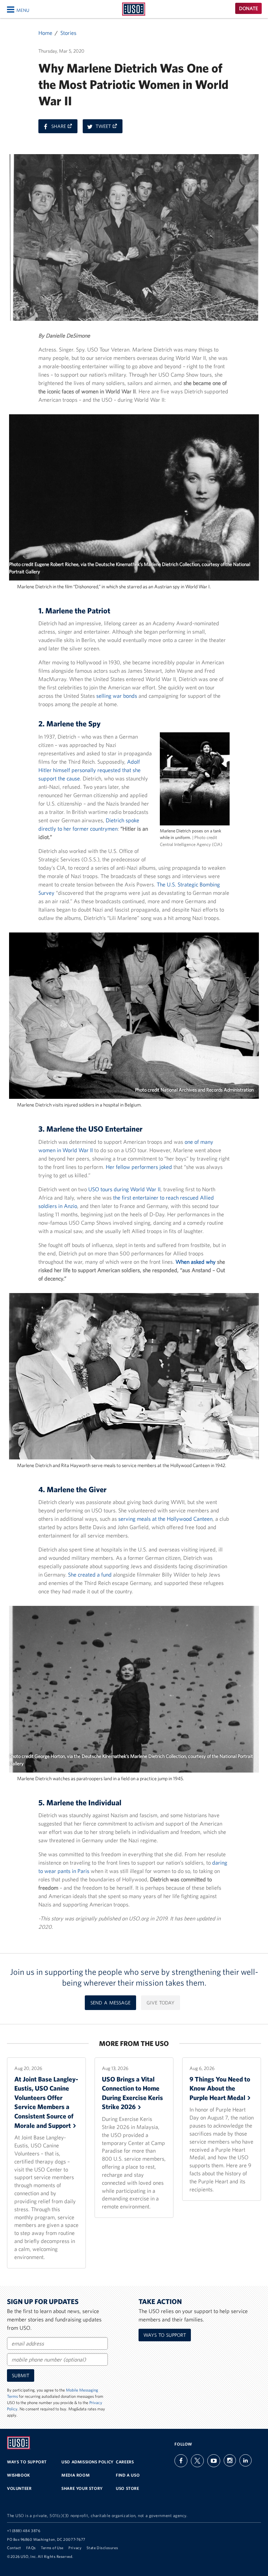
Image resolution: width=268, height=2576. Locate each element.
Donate (248, 8)
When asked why (196, 1262)
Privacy (75, 2548)
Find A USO (128, 2475)
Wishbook (19, 2475)
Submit (21, 2375)
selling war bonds (117, 696)
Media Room (76, 2475)
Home (45, 33)
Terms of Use (52, 2548)
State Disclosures (102, 2548)
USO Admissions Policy (88, 2462)
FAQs (31, 2548)
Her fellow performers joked (139, 1167)
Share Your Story (82, 2488)
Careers (125, 2462)
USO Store (127, 2488)
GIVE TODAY (161, 2003)
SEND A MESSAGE (110, 2003)
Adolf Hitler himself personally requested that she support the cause (90, 770)
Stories (68, 33)
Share (64, 128)
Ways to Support (165, 2335)
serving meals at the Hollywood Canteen (165, 1519)
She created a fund (90, 1574)
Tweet (109, 128)
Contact (14, 2548)
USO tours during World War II (124, 1189)
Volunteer (19, 2488)
